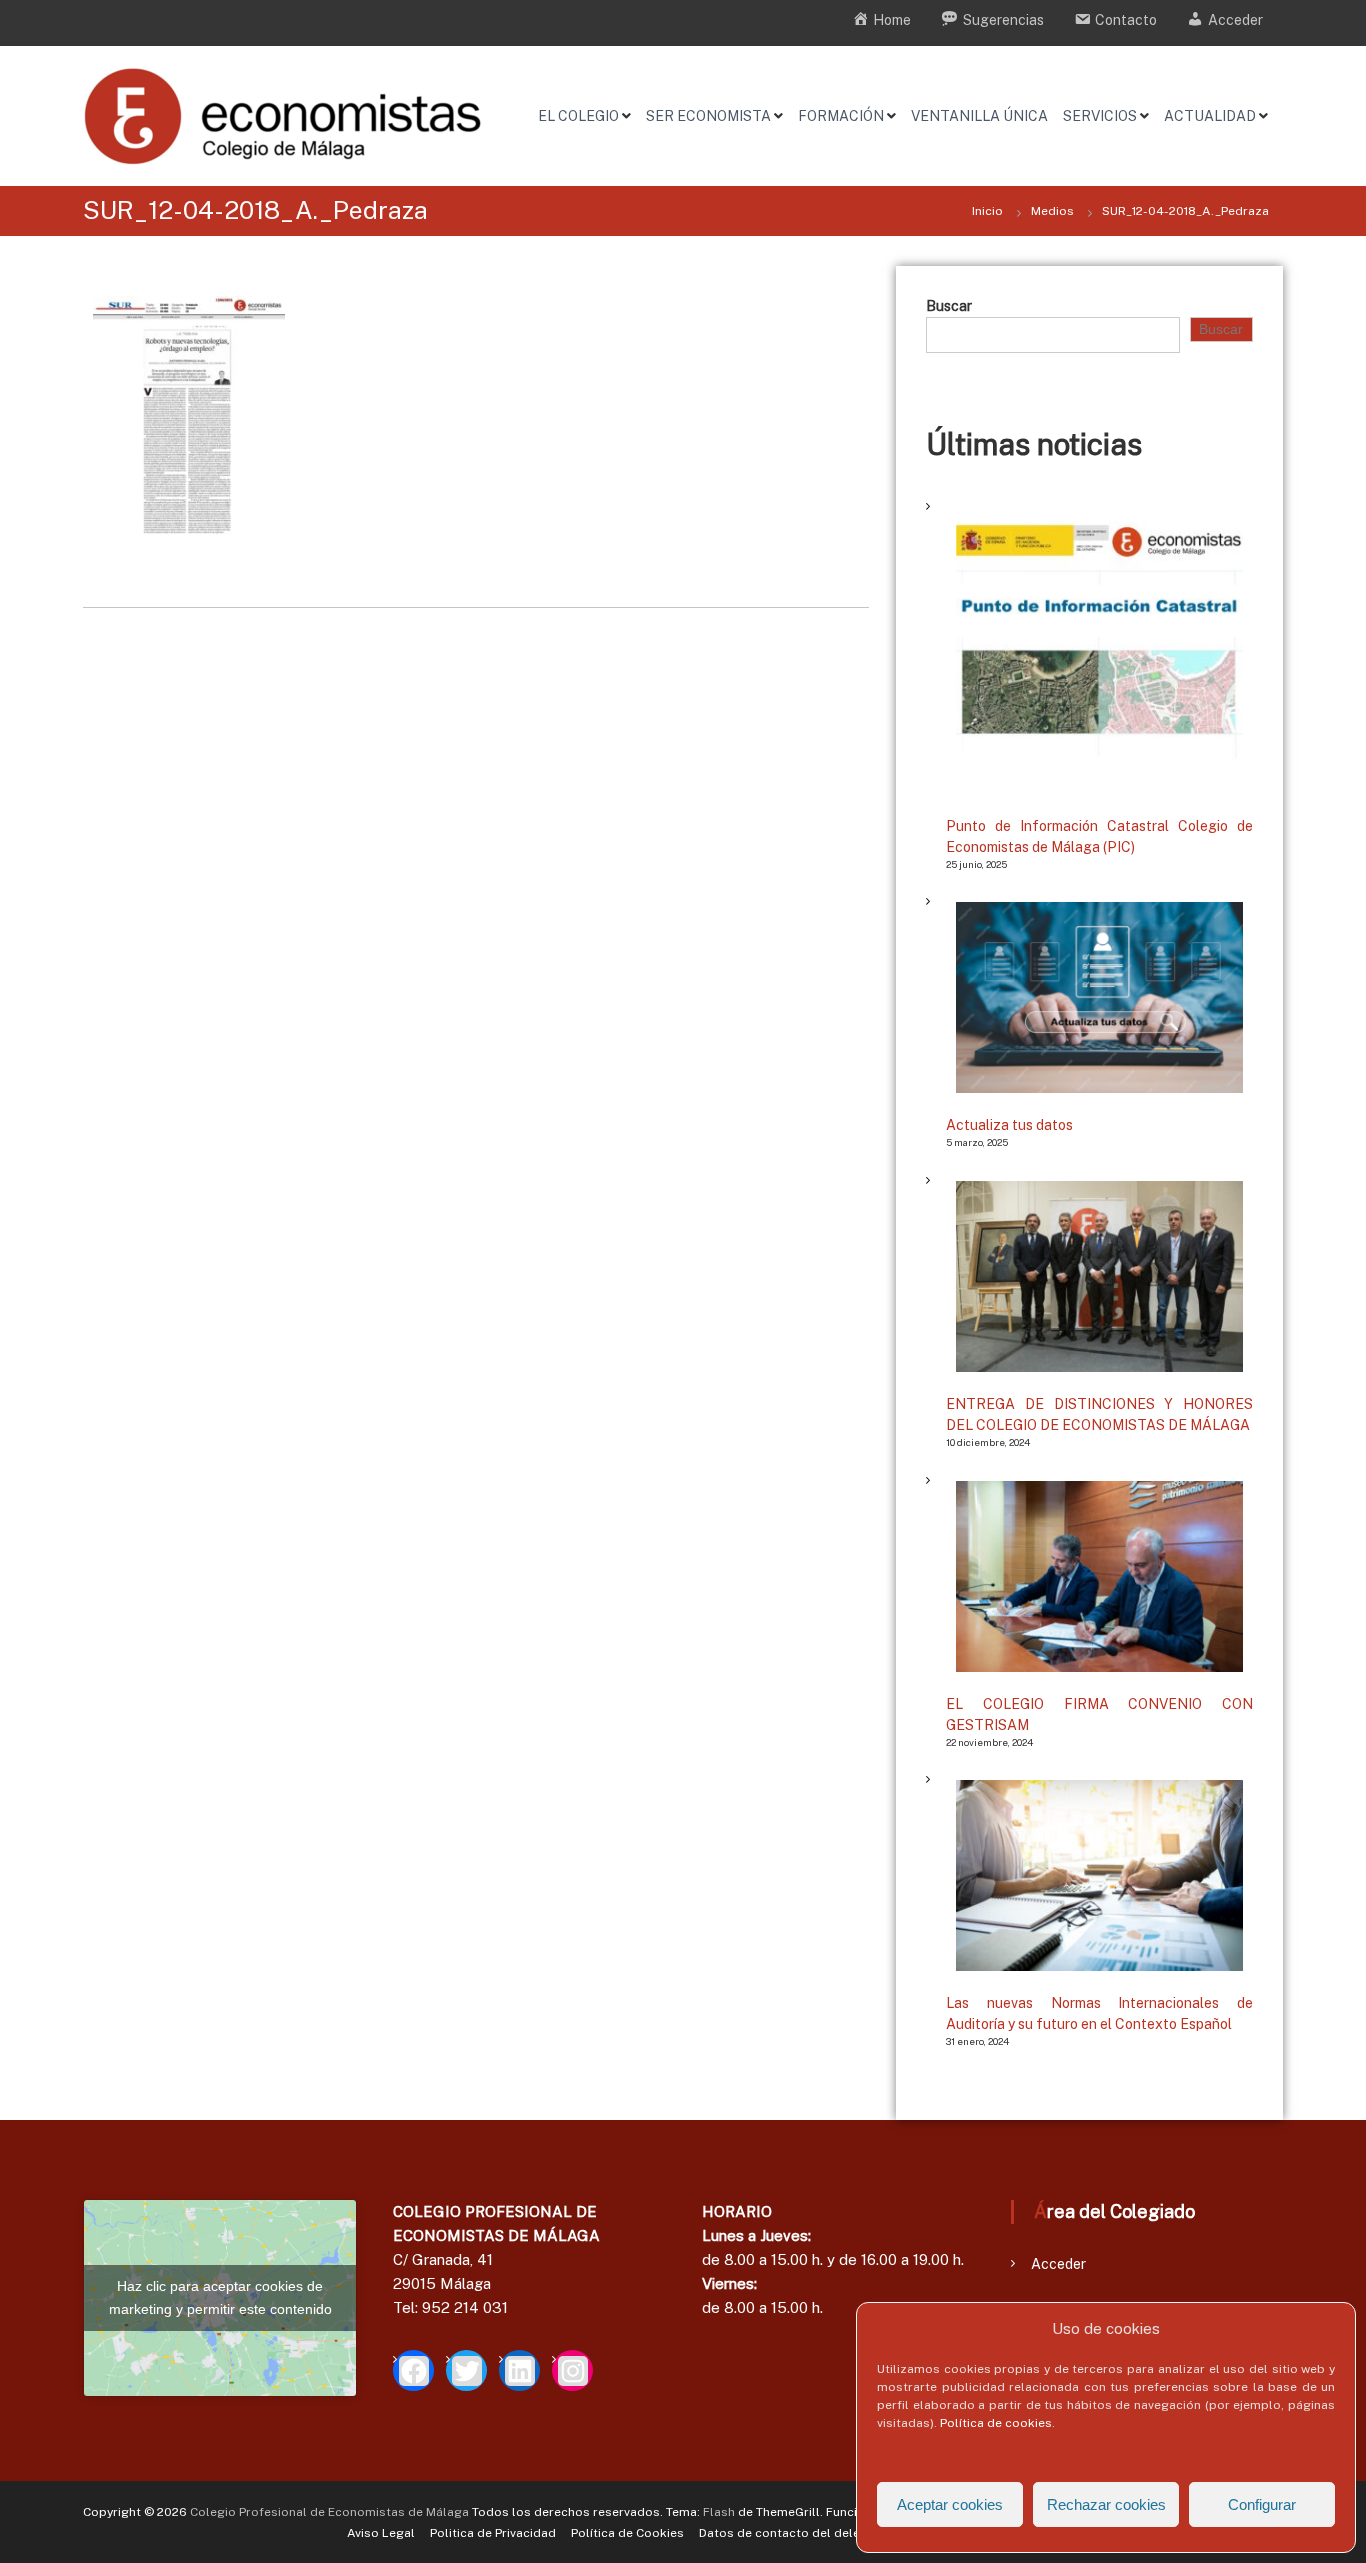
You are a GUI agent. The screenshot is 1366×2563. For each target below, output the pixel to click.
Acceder (1058, 2264)
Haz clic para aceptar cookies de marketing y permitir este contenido (220, 2297)
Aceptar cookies (950, 2504)
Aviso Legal (381, 2533)
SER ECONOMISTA (708, 116)
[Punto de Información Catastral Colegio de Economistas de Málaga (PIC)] (1099, 650)
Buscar (949, 306)
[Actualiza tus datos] (1099, 997)
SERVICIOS (1100, 116)
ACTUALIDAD (1210, 116)
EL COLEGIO (578, 116)
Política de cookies (996, 2423)
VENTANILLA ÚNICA (979, 116)
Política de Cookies (627, 2533)
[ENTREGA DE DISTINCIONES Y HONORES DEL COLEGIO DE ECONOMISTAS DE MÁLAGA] (1099, 1276)
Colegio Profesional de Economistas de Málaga (329, 2512)
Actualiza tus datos (1009, 1125)
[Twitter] (466, 2370)
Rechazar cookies (1106, 2504)
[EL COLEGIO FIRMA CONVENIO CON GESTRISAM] (1099, 1576)
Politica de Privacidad (493, 2533)
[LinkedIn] (519, 2370)
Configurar (1262, 2504)
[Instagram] (572, 2370)
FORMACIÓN (841, 116)
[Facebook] (413, 2370)
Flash (719, 2512)
